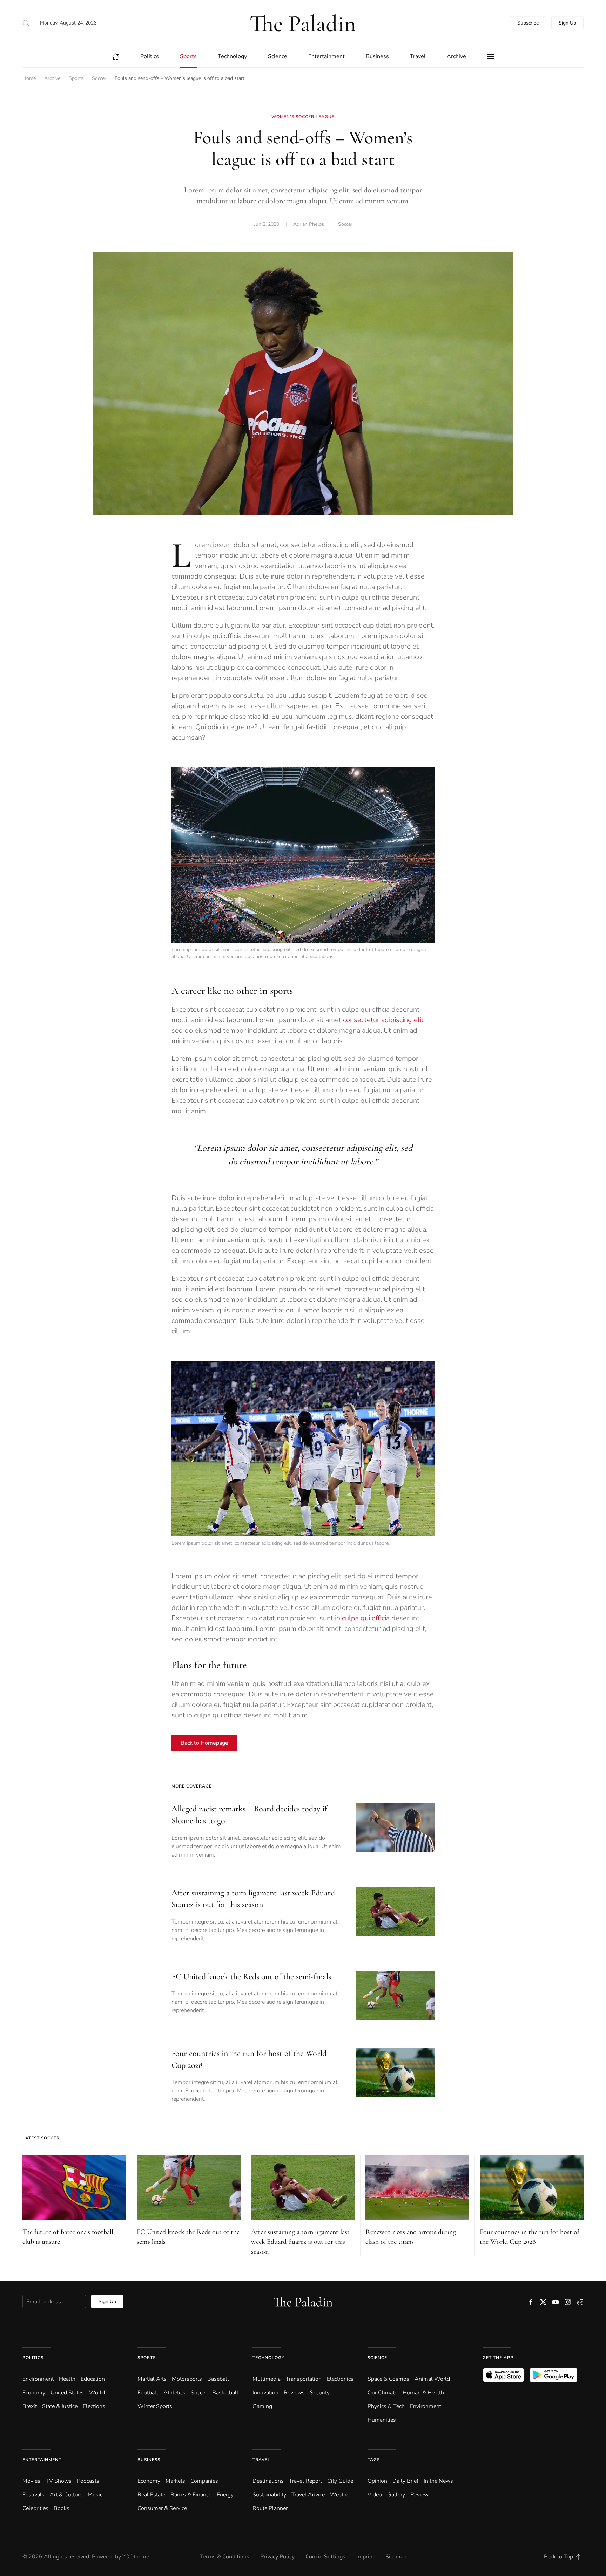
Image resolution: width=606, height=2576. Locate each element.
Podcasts (88, 2481)
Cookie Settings (325, 2557)
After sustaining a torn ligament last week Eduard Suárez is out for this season (300, 2242)
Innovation (265, 2393)
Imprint (365, 2557)
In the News (438, 2481)
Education (93, 2379)
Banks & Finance (191, 2495)
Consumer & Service (162, 2508)
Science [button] (278, 56)
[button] (26, 23)
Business (149, 2460)
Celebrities (35, 2508)
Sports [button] (188, 56)
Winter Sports (155, 2406)
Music (95, 2495)
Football (148, 2393)
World (97, 2393)
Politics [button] (150, 56)
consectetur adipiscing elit (383, 1020)
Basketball (225, 2393)
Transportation (304, 2379)
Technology (268, 2358)
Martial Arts (152, 2379)
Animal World (432, 2379)
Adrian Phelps (309, 224)
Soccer (345, 224)
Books (62, 2508)
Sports (147, 2358)
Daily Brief (405, 2481)
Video (375, 2495)
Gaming (262, 2406)
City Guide (340, 2481)
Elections (94, 2406)
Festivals (33, 2495)
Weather (341, 2495)
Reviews (294, 2393)
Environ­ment (38, 2379)
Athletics (174, 2393)
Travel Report (305, 2481)
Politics (33, 2358)
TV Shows (59, 2481)
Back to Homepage (204, 1743)
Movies (31, 2481)
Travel (261, 2460)
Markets (175, 2481)
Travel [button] (418, 56)
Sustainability (269, 2495)
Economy (34, 2393)
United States (67, 2393)
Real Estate (151, 2495)
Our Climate (382, 2393)
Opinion (377, 2481)
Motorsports (187, 2379)
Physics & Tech (386, 2406)
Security (320, 2393)
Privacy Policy (277, 2557)
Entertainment (42, 2460)
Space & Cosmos (388, 2379)
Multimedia (267, 2379)
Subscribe (528, 23)
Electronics (340, 2379)
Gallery (396, 2495)
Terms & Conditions (224, 2557)
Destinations (268, 2481)
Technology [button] (232, 56)
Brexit (30, 2406)
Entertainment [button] (326, 56)
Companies (204, 2481)
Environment (426, 2406)
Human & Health (423, 2393)
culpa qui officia (366, 1618)
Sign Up (567, 23)
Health (67, 2379)
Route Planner (270, 2508)
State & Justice (60, 2406)
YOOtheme (136, 2557)
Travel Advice (308, 2495)
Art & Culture (66, 2495)
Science (377, 2358)
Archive (456, 56)
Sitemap (396, 2557)
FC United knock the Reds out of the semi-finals (251, 1977)
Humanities (382, 2420)
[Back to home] (303, 23)
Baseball (218, 2379)
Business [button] (377, 56)
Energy (225, 2495)
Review (419, 2495)
